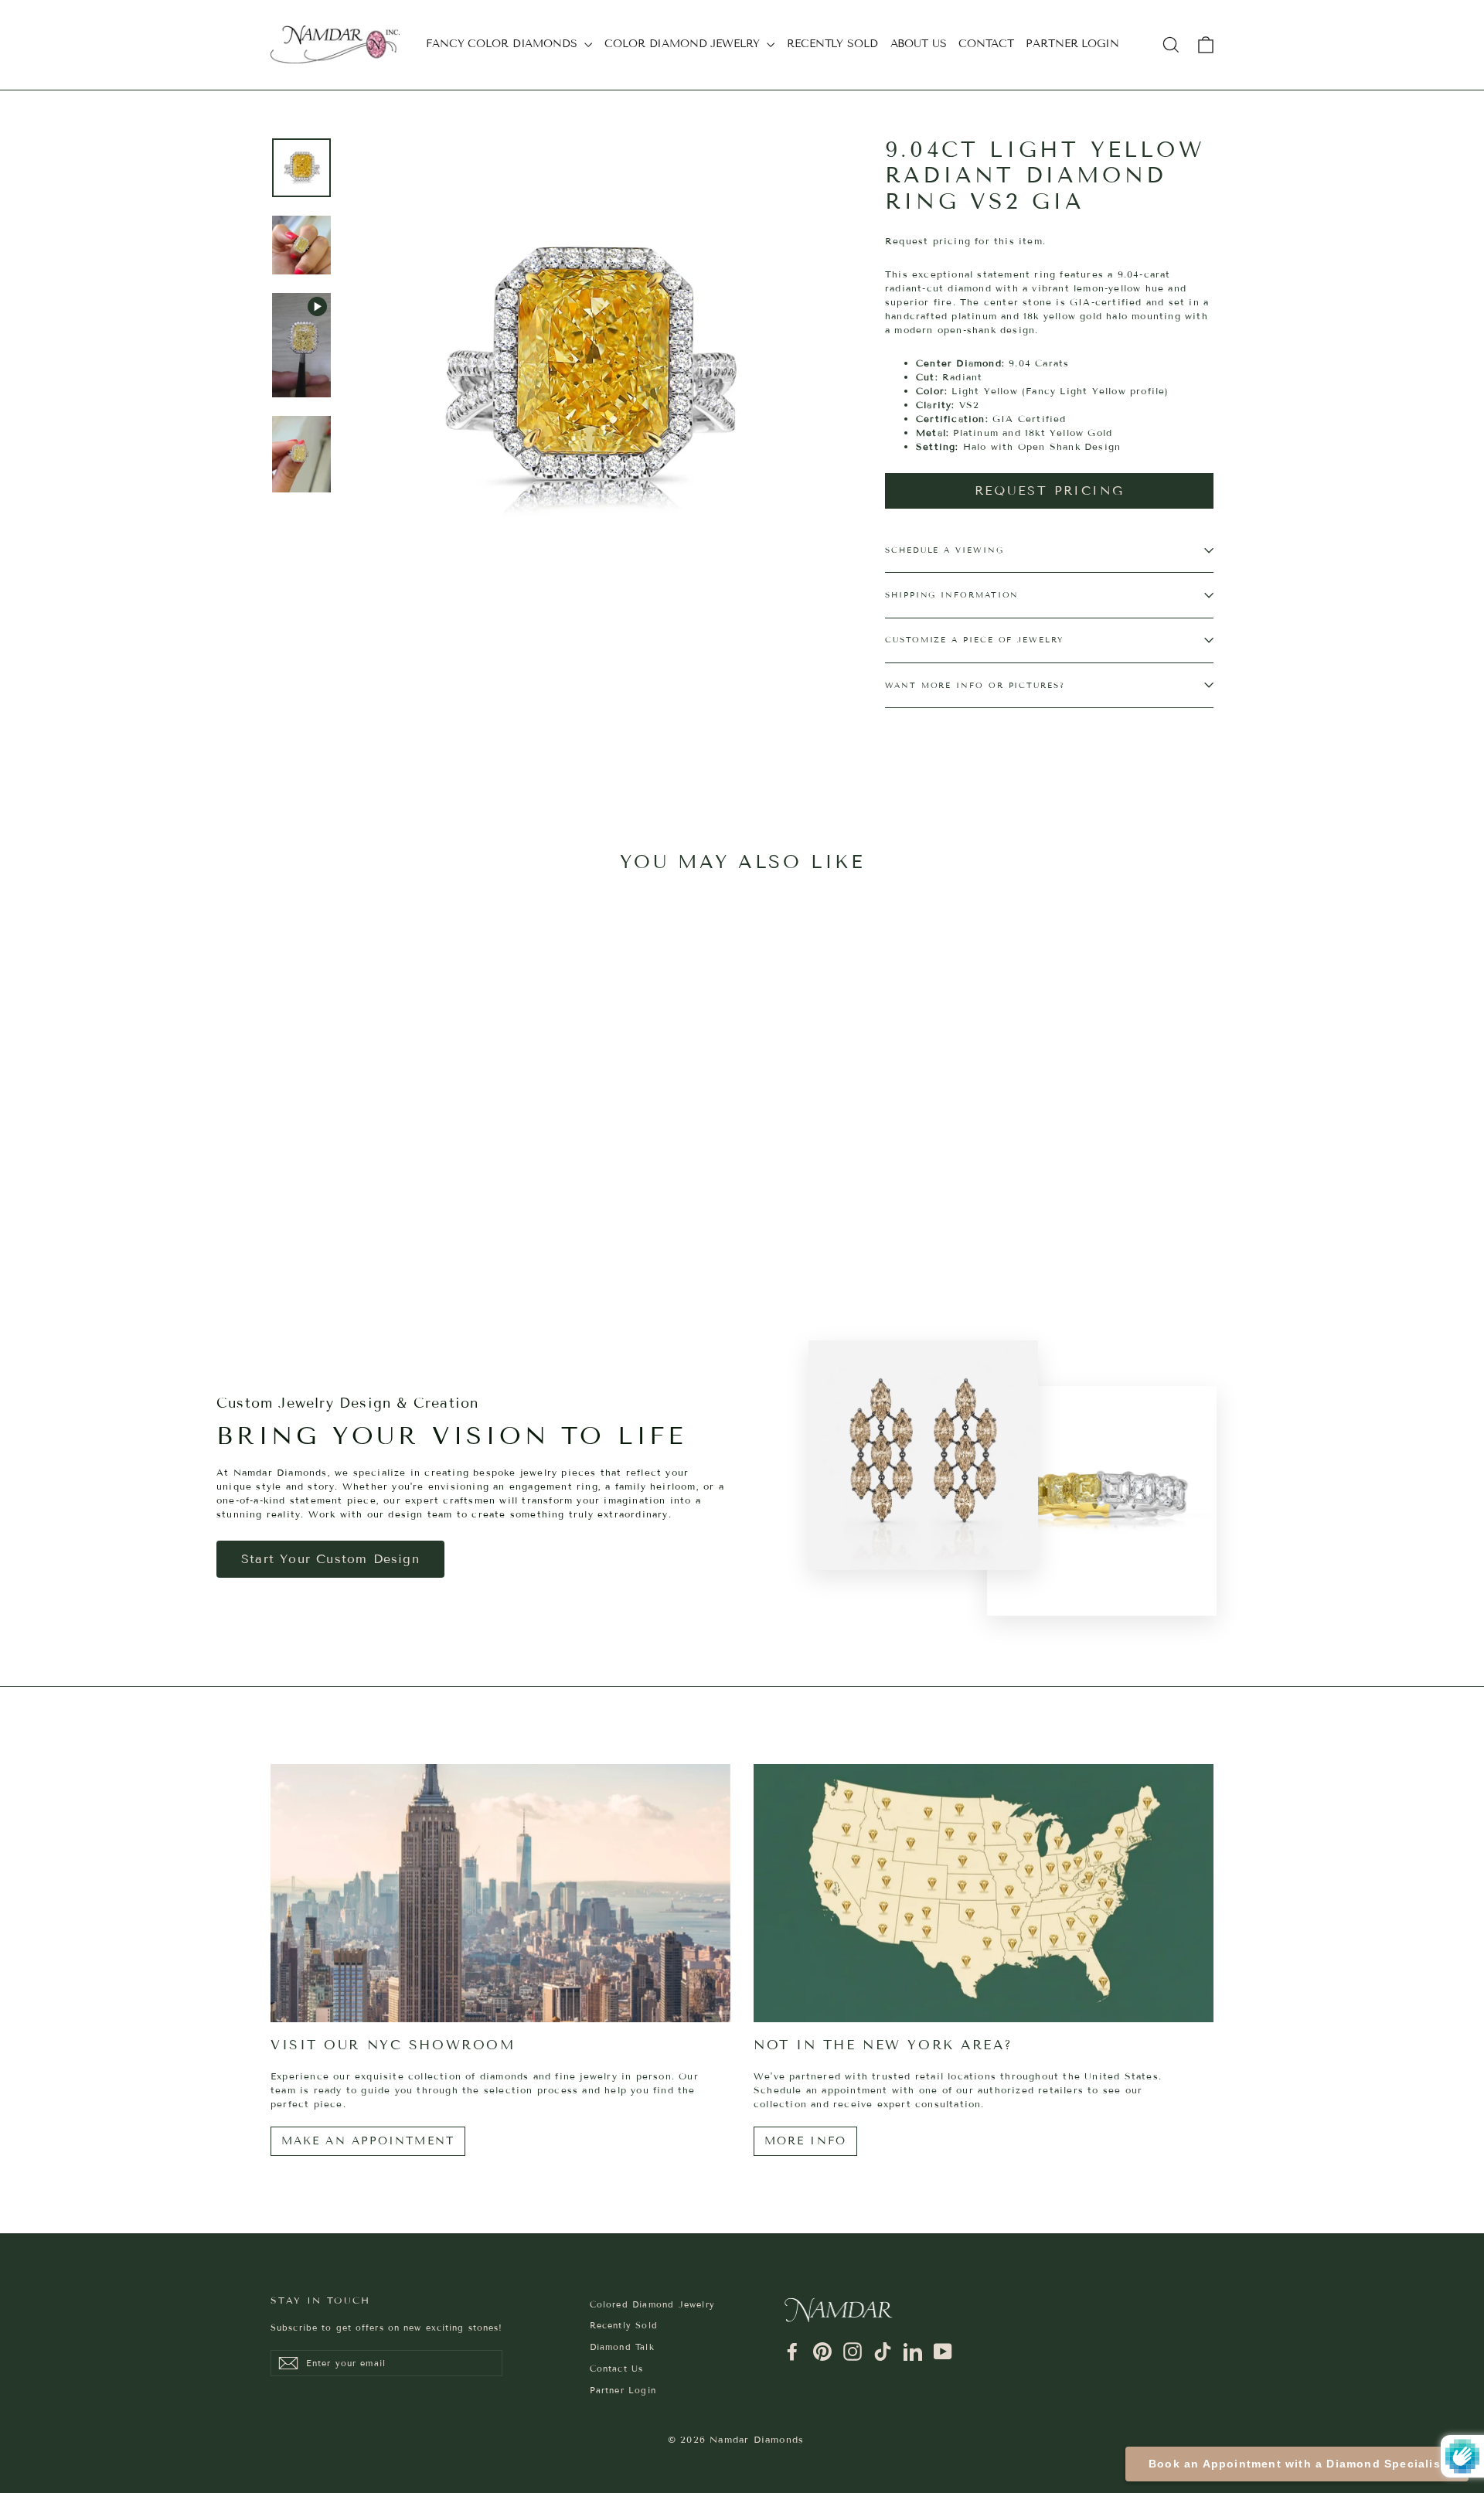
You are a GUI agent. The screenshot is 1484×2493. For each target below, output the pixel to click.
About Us (919, 44)
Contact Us (617, 2369)
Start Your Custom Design (330, 1559)
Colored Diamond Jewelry (653, 2304)
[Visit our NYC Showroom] (500, 1894)
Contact (986, 44)
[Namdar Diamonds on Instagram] (853, 2352)
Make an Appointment (368, 2141)
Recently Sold (832, 44)
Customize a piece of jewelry (974, 640)
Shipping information (952, 595)
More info (805, 2141)
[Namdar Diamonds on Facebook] (792, 2352)
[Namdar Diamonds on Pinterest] (822, 2352)
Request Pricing (1050, 490)
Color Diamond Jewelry (684, 44)
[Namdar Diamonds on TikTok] (883, 2352)
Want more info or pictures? (975, 685)
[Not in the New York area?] (984, 1894)
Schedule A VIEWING (945, 550)
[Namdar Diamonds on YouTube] (943, 2352)
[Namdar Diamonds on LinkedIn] (913, 2352)
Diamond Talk (622, 2347)
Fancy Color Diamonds (503, 44)
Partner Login (1072, 44)
